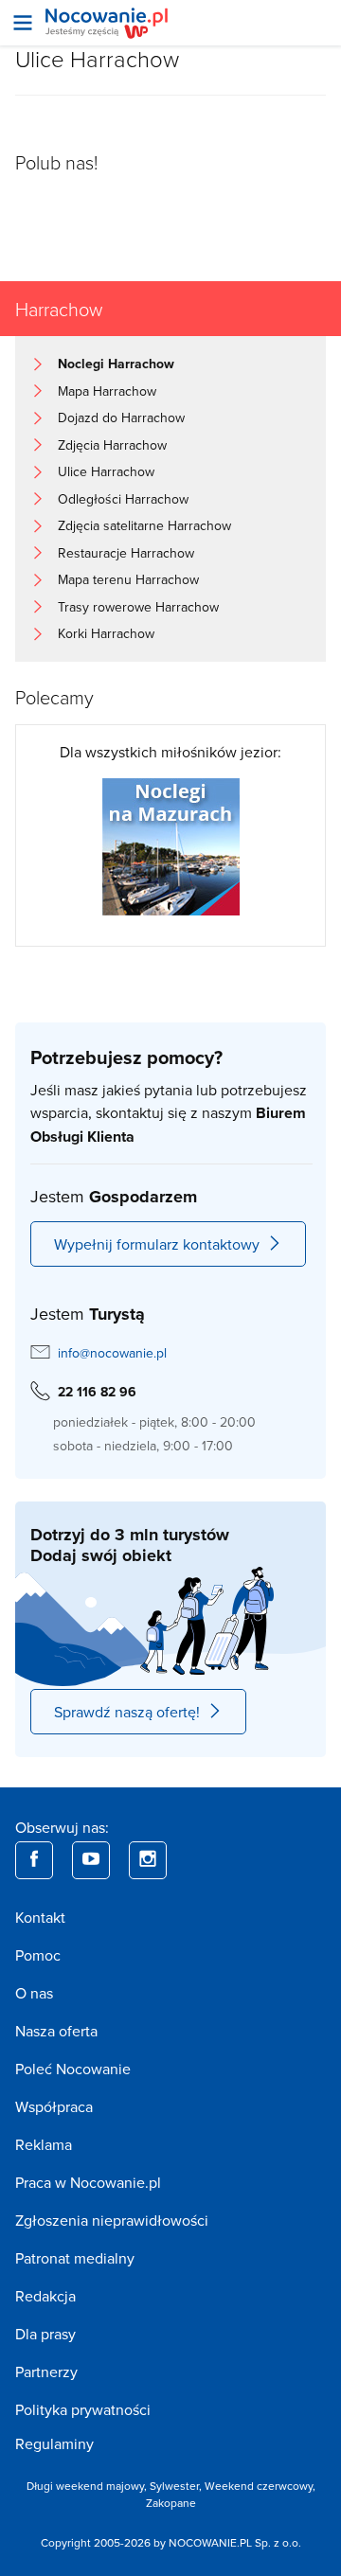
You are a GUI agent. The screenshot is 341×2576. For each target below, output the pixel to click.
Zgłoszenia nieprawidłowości (112, 2220)
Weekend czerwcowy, (260, 2486)
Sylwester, (177, 2486)
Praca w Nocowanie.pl (88, 2182)
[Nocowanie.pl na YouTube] (91, 1860)
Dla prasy (45, 2334)
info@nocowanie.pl (112, 1353)
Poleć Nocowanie (73, 2069)
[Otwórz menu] (23, 23)
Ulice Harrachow (106, 471)
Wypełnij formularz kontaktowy (157, 1244)
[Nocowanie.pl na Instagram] (148, 1860)
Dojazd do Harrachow (121, 417)
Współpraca (54, 2106)
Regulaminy (54, 2443)
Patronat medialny (75, 2258)
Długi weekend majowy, (88, 2486)
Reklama (44, 2144)
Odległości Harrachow (123, 499)
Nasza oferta (56, 2031)
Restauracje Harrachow (126, 553)
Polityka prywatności (83, 2409)
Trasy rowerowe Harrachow (138, 607)
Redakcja (45, 2296)
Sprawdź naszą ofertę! (127, 1712)
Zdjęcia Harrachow (112, 445)
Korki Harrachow (106, 633)
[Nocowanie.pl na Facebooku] (34, 1860)
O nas (34, 1993)
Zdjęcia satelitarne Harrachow (144, 525)
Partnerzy (46, 2372)
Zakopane (171, 2503)
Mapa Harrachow (107, 391)
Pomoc (38, 1955)
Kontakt (40, 1917)
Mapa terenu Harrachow (128, 579)
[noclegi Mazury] (171, 845)
